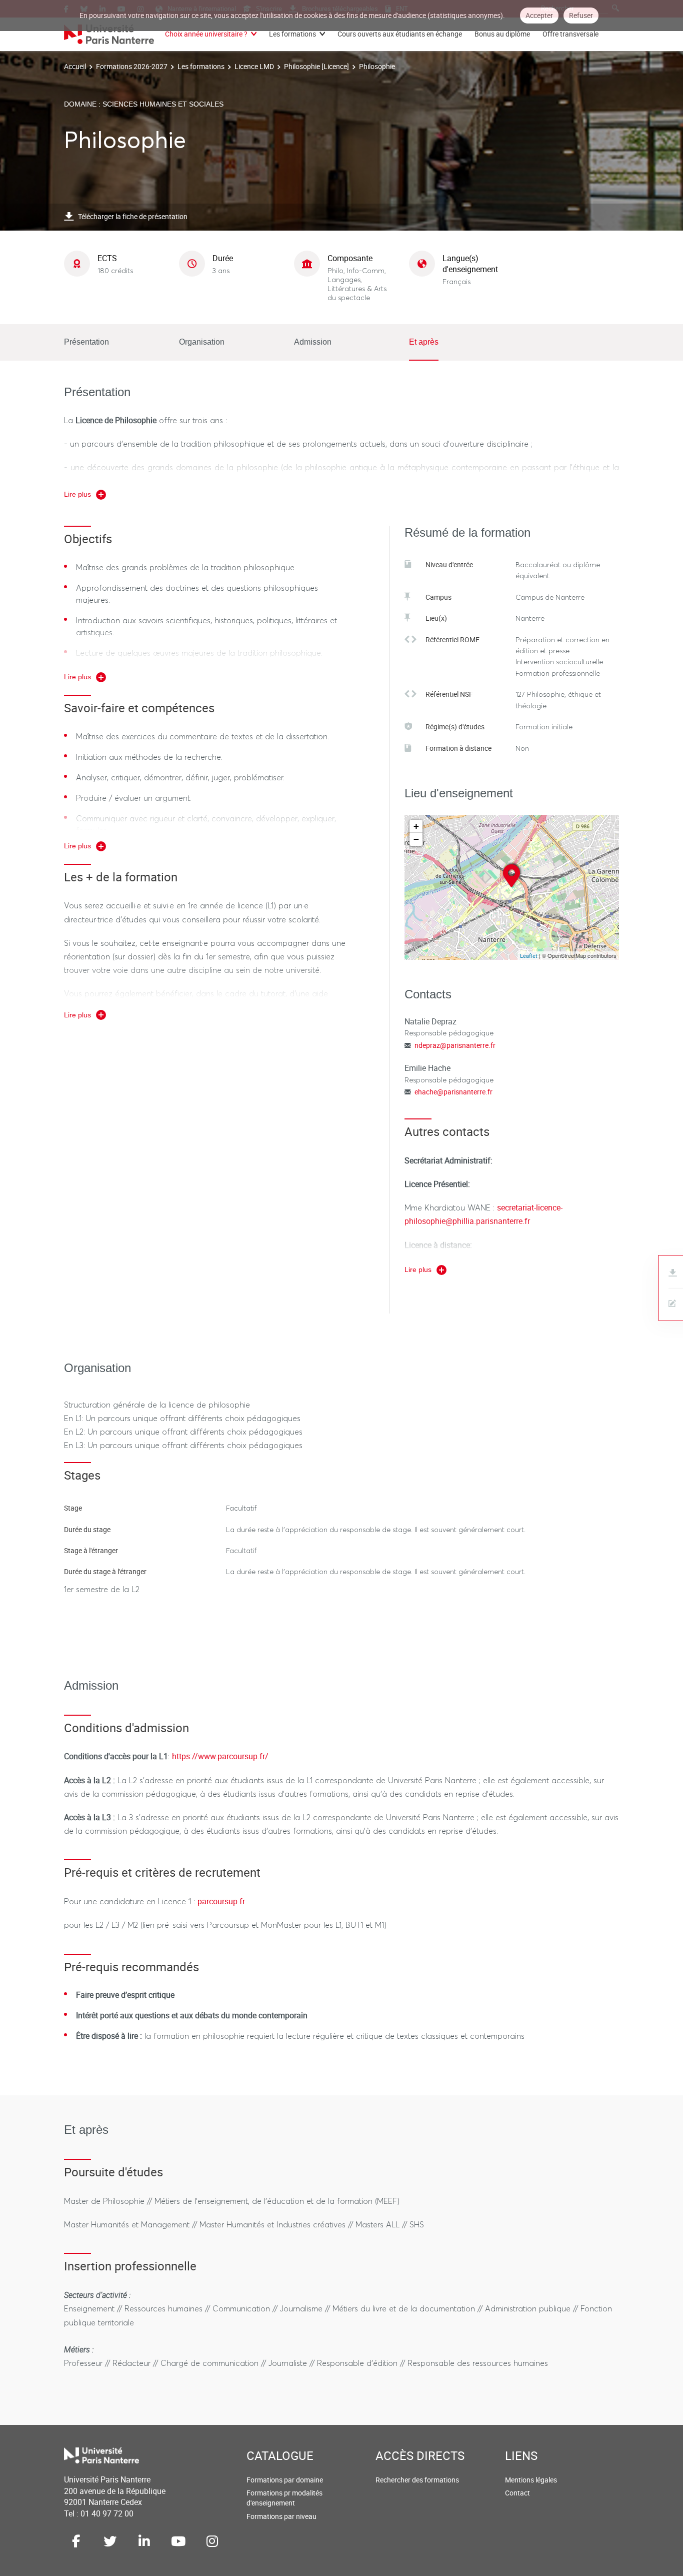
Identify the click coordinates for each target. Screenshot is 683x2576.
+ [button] (416, 826)
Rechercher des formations (417, 2480)
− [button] (416, 839)
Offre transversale (570, 34)
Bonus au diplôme (502, 34)
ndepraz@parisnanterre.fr (455, 1045)
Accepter (539, 15)
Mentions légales (531, 2480)
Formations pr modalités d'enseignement (284, 2498)
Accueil (75, 66)
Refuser (581, 15)
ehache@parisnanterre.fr (453, 1092)
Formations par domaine (285, 2480)
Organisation (202, 342)
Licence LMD (254, 66)
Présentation (86, 342)
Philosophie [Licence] (316, 66)
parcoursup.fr (221, 1901)
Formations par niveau (281, 2516)
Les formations (292, 34)
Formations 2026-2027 (132, 66)
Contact (517, 2493)
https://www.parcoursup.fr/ (220, 1756)
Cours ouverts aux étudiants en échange (400, 34)
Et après (424, 342)
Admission (313, 342)
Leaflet (529, 956)
